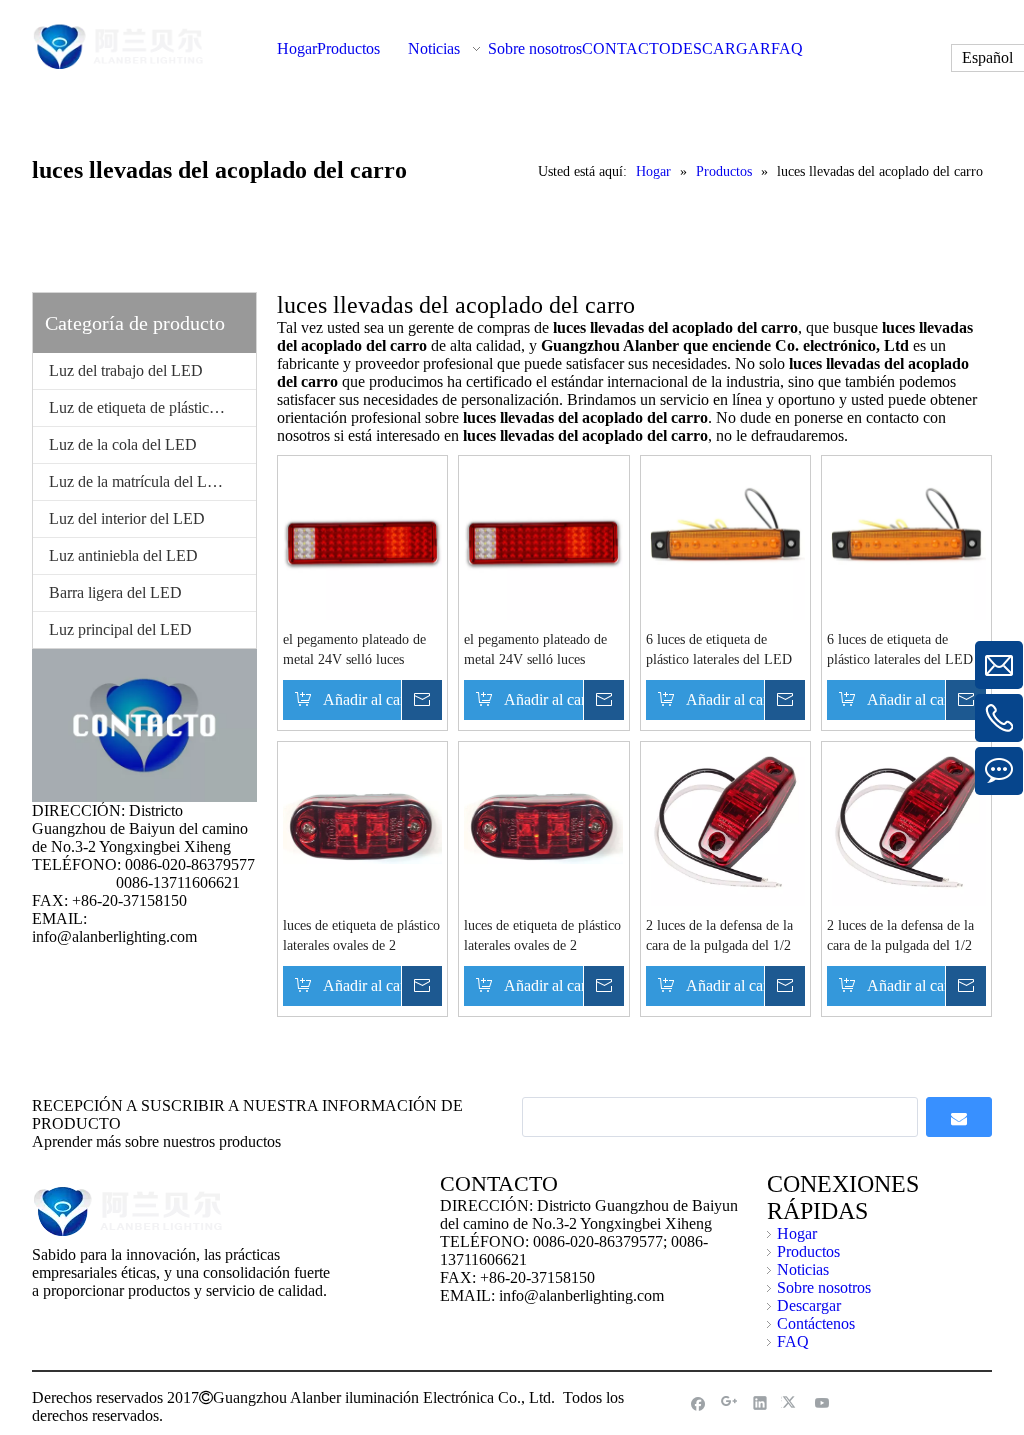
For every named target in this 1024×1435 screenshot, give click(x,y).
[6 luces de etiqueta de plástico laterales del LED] (725, 538)
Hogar (797, 1233)
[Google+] (729, 1402)
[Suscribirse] (959, 1117)
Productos (808, 1251)
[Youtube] (822, 1402)
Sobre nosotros (824, 1287)
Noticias (803, 1269)
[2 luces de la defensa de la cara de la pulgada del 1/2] (725, 824)
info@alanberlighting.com (114, 936)
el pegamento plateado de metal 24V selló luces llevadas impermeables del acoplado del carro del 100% (357, 651)
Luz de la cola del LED (123, 444)
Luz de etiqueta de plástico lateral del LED (152, 407)
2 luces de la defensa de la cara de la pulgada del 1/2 (719, 935)
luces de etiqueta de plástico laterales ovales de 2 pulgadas (361, 937)
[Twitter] (791, 1402)
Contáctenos (816, 1323)
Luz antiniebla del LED (123, 555)
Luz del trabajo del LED (126, 370)
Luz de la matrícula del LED (139, 481)
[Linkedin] (760, 1402)
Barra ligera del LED (115, 592)
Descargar (809, 1305)
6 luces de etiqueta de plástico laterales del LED (719, 649)
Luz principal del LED (120, 629)
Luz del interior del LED (127, 518)
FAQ (793, 1341)
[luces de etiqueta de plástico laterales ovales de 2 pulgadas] (362, 824)
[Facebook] (698, 1402)
